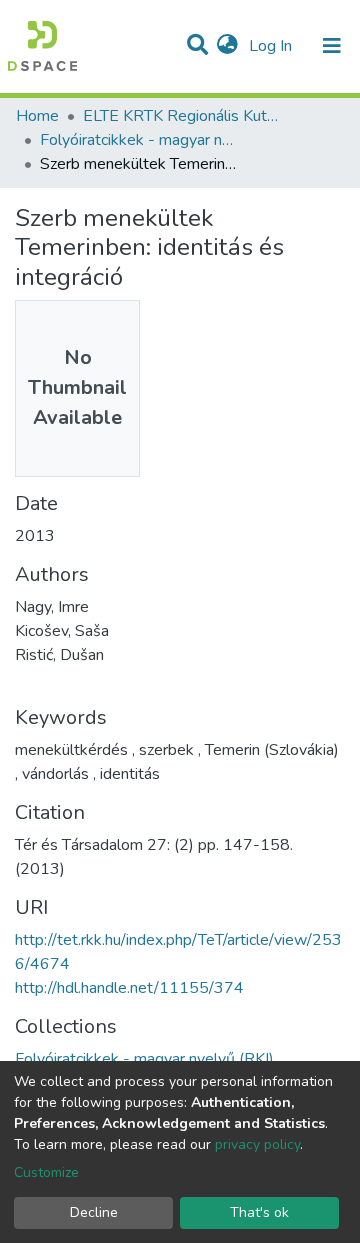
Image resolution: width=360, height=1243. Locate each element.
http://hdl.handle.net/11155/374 (129, 988)
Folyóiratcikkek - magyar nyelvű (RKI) (140, 140)
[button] (227, 46)
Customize (46, 1172)
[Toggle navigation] (332, 46)
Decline (94, 1212)
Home (37, 116)
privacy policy (257, 1144)
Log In (272, 46)
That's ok (259, 1212)
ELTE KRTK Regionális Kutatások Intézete (183, 116)
